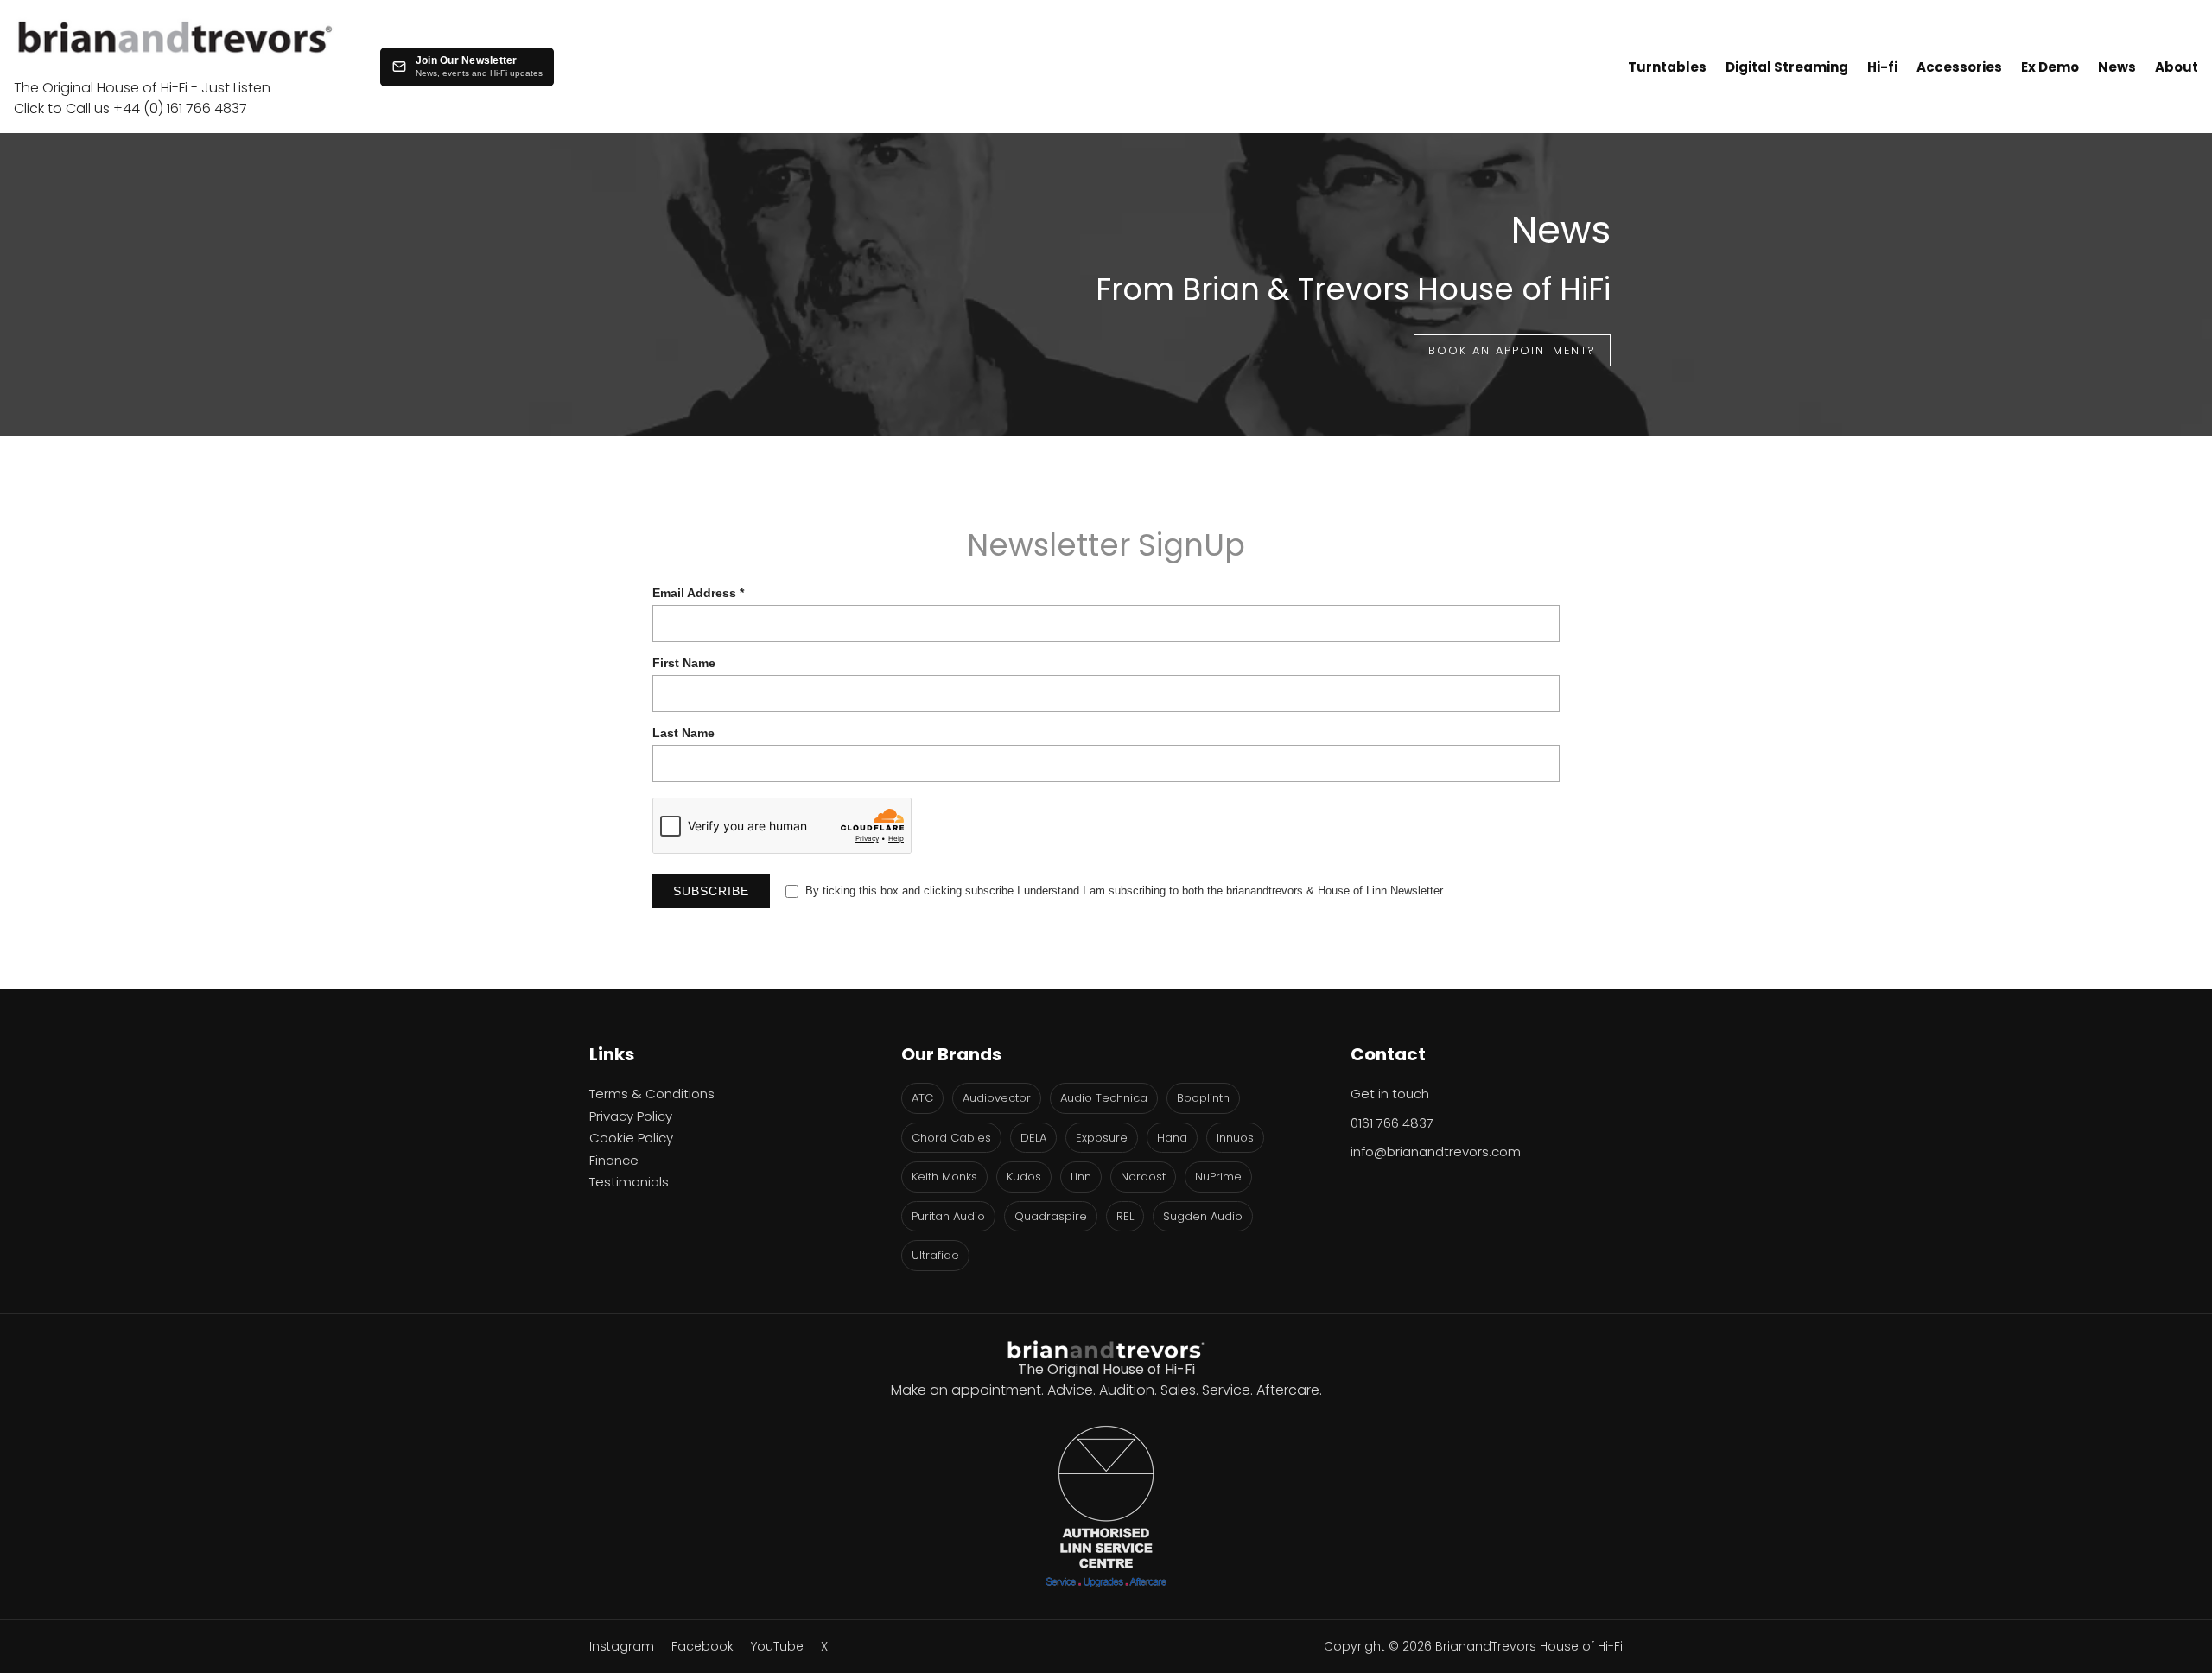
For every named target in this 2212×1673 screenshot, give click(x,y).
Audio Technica (1104, 1098)
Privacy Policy (631, 1116)
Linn (1081, 1177)
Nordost (1143, 1177)
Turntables (1667, 67)
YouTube (777, 1646)
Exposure (1102, 1138)
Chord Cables (951, 1138)
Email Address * (698, 593)
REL (1125, 1216)
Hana (1172, 1138)
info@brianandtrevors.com (1436, 1151)
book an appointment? (1512, 350)
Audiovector (997, 1098)
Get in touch (1390, 1094)
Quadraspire (1051, 1216)
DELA (1033, 1138)
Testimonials (629, 1182)
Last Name (683, 733)
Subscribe (711, 891)
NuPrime (1218, 1177)
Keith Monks (944, 1177)
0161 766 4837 (1392, 1123)
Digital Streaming (1787, 67)
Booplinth (1203, 1098)
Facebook (702, 1646)
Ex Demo (2050, 67)
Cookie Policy (631, 1138)
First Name (684, 663)
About (2177, 67)
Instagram (622, 1646)
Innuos (1235, 1138)
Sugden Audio (1203, 1216)
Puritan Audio (948, 1216)
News (2117, 67)
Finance (614, 1160)
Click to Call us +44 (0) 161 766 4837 (130, 108)
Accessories (1959, 67)
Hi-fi (1882, 67)
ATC (922, 1098)
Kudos (1024, 1177)
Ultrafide (935, 1255)
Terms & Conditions (652, 1094)
